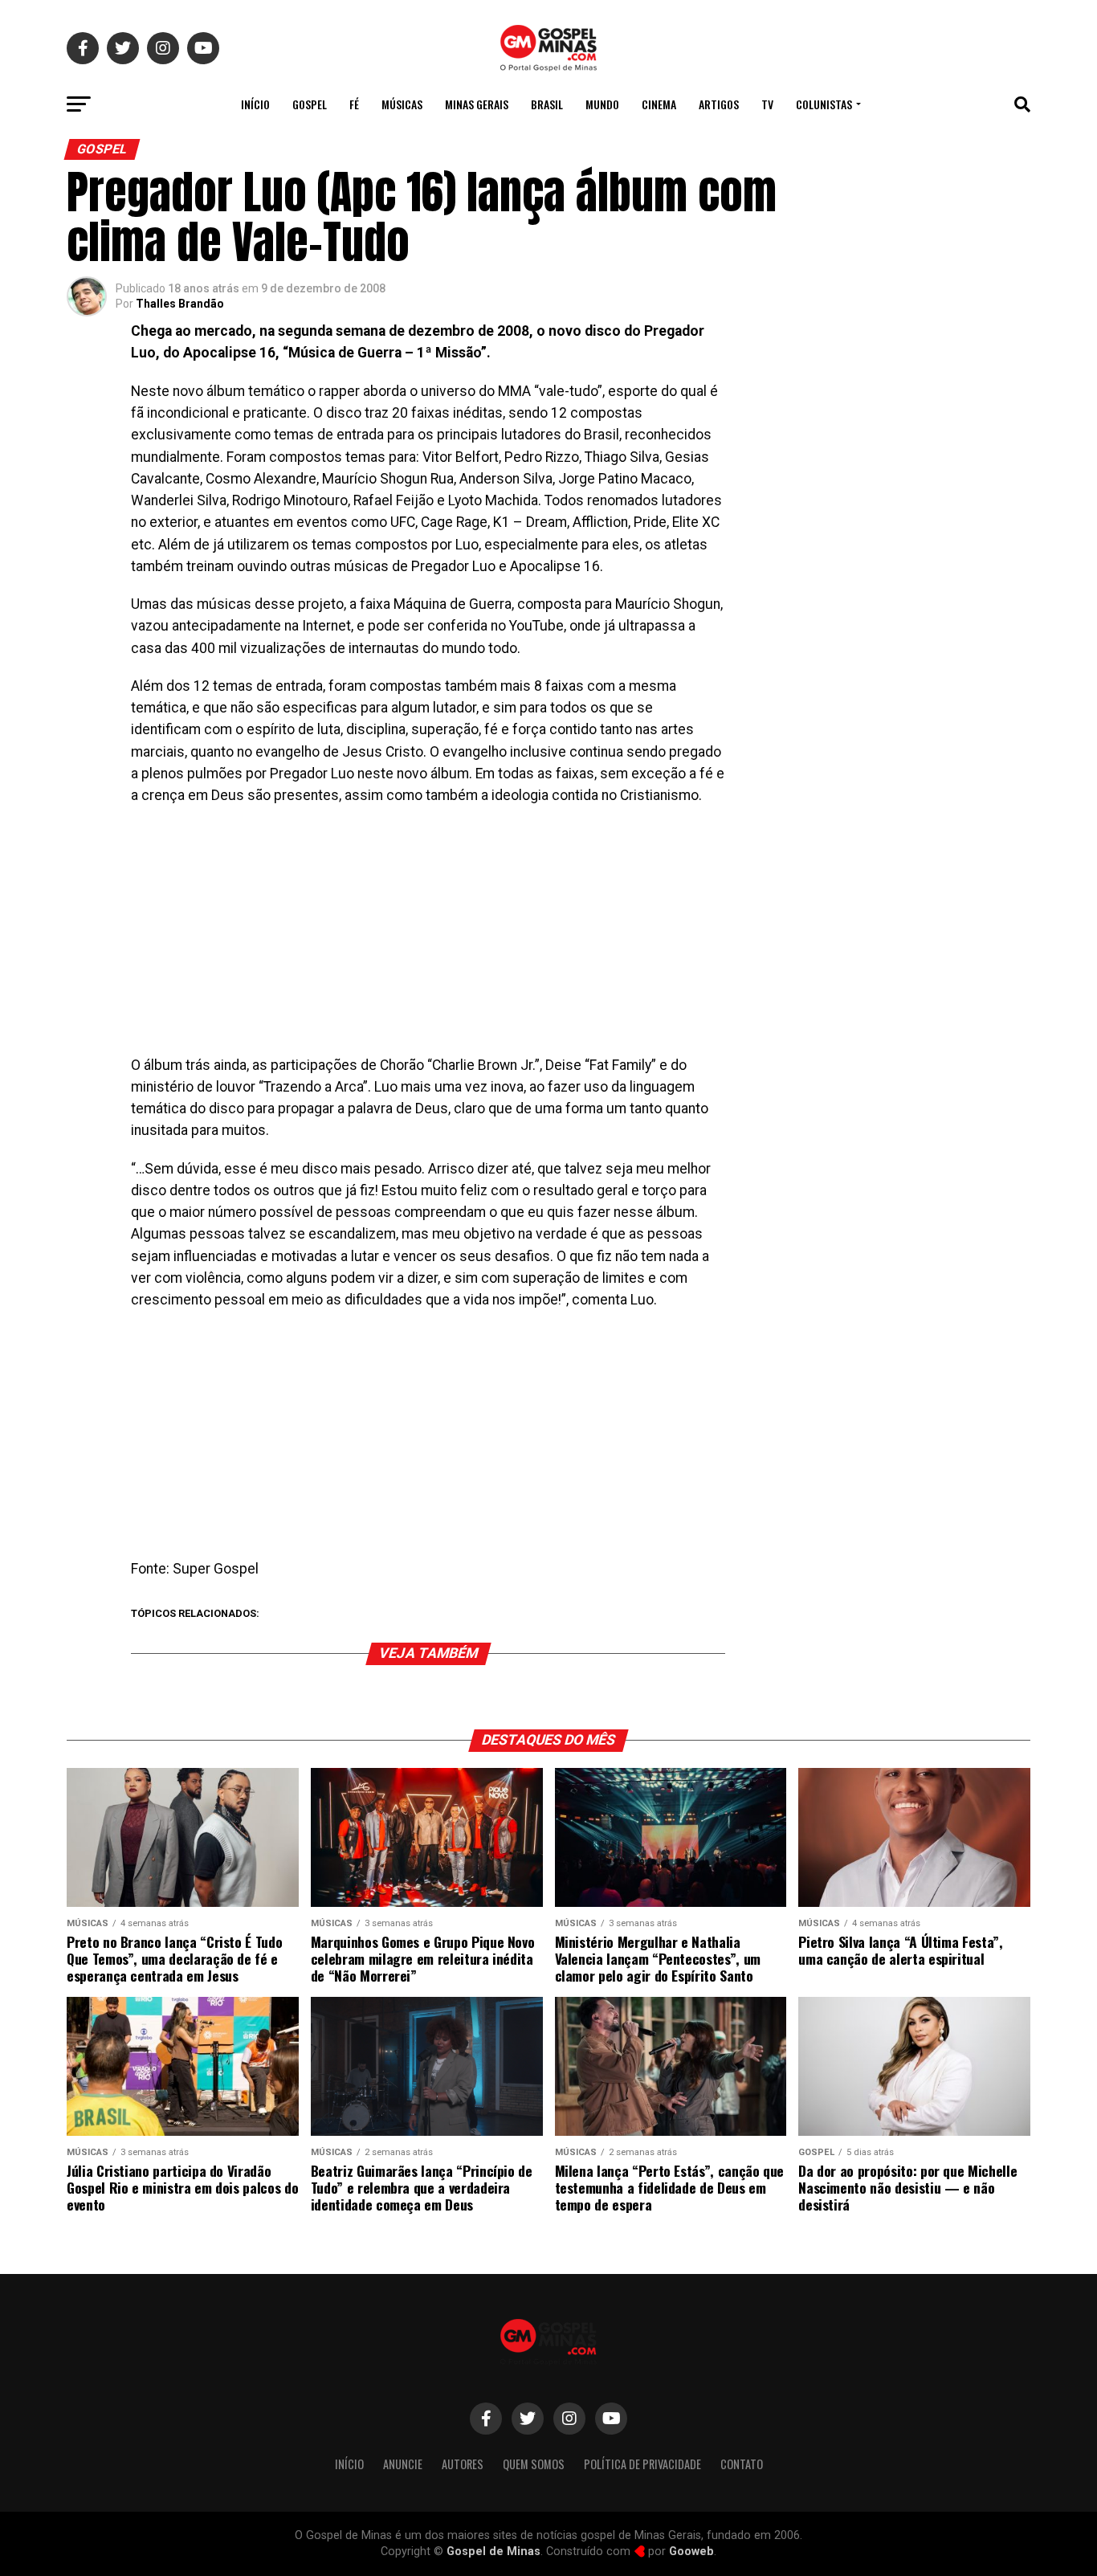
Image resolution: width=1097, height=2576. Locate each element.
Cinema (659, 104)
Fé (354, 104)
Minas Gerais (477, 104)
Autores (463, 2464)
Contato (742, 2464)
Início (255, 104)
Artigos (719, 104)
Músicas (402, 104)
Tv (767, 104)
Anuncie (403, 2464)
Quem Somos (534, 2464)
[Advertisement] (428, 936)
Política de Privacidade (642, 2464)
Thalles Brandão (180, 304)
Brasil (547, 104)
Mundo (602, 104)
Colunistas (824, 104)
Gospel (310, 104)
